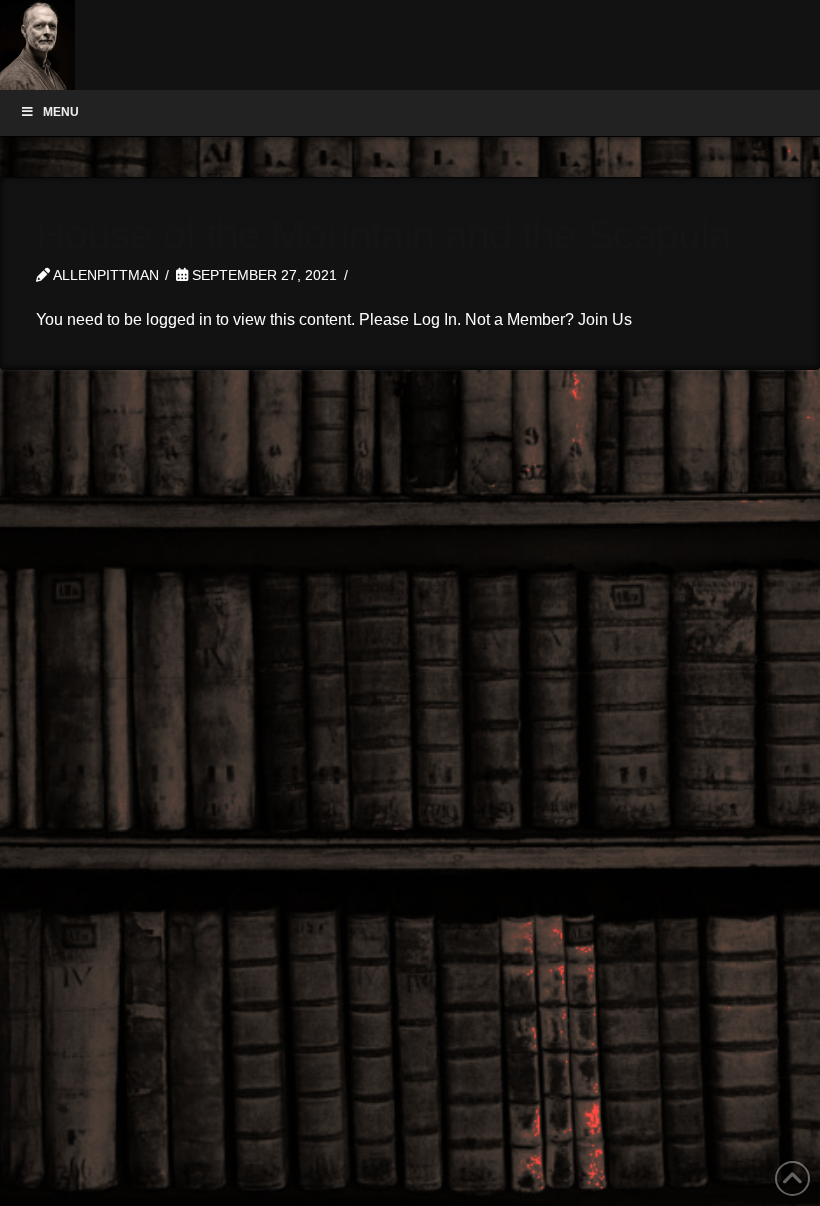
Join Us (605, 319)
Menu (61, 112)
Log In (435, 319)
